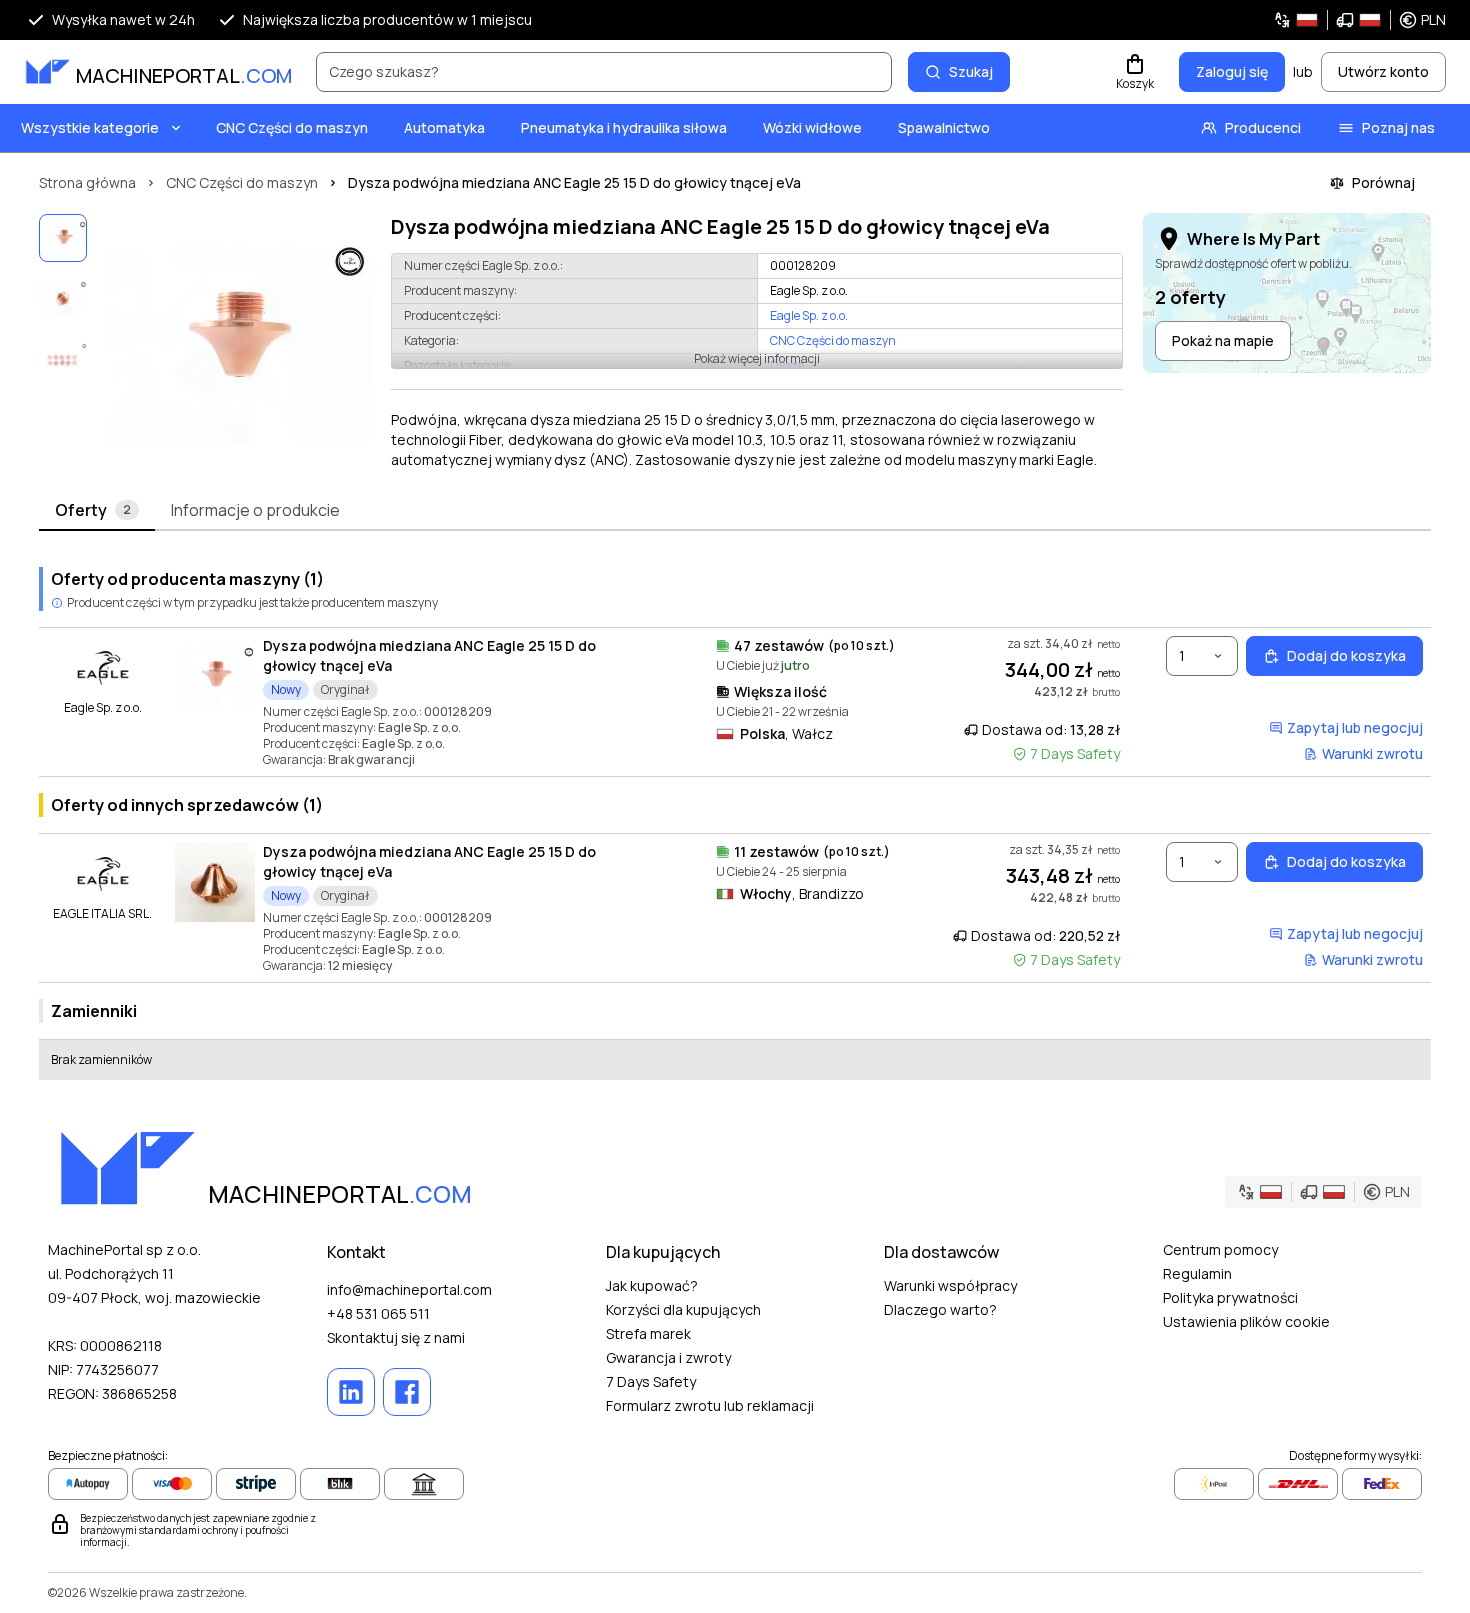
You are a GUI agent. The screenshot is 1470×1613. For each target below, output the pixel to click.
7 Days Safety (651, 1381)
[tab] (97, 511)
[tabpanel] (735, 815)
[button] (1359, 20)
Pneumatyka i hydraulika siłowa (624, 127)
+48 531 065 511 (378, 1313)
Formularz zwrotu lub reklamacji (710, 1405)
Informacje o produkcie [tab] (255, 510)
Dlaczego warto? (940, 1309)
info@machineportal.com (409, 1289)
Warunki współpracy (950, 1285)
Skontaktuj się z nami (396, 1337)
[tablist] (735, 511)
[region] (235, 342)
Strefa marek (648, 1333)
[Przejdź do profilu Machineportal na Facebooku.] (407, 1392)
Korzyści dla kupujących (683, 1309)
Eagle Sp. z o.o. (809, 316)
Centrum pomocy (1220, 1249)
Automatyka (444, 127)
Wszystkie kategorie (90, 127)
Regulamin (1197, 1273)
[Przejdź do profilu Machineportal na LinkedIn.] (351, 1392)
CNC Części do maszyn (292, 127)
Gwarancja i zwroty (668, 1357)
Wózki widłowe (812, 127)
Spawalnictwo (944, 127)
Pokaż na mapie (1223, 340)
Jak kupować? (652, 1285)
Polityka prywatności (1230, 1297)
